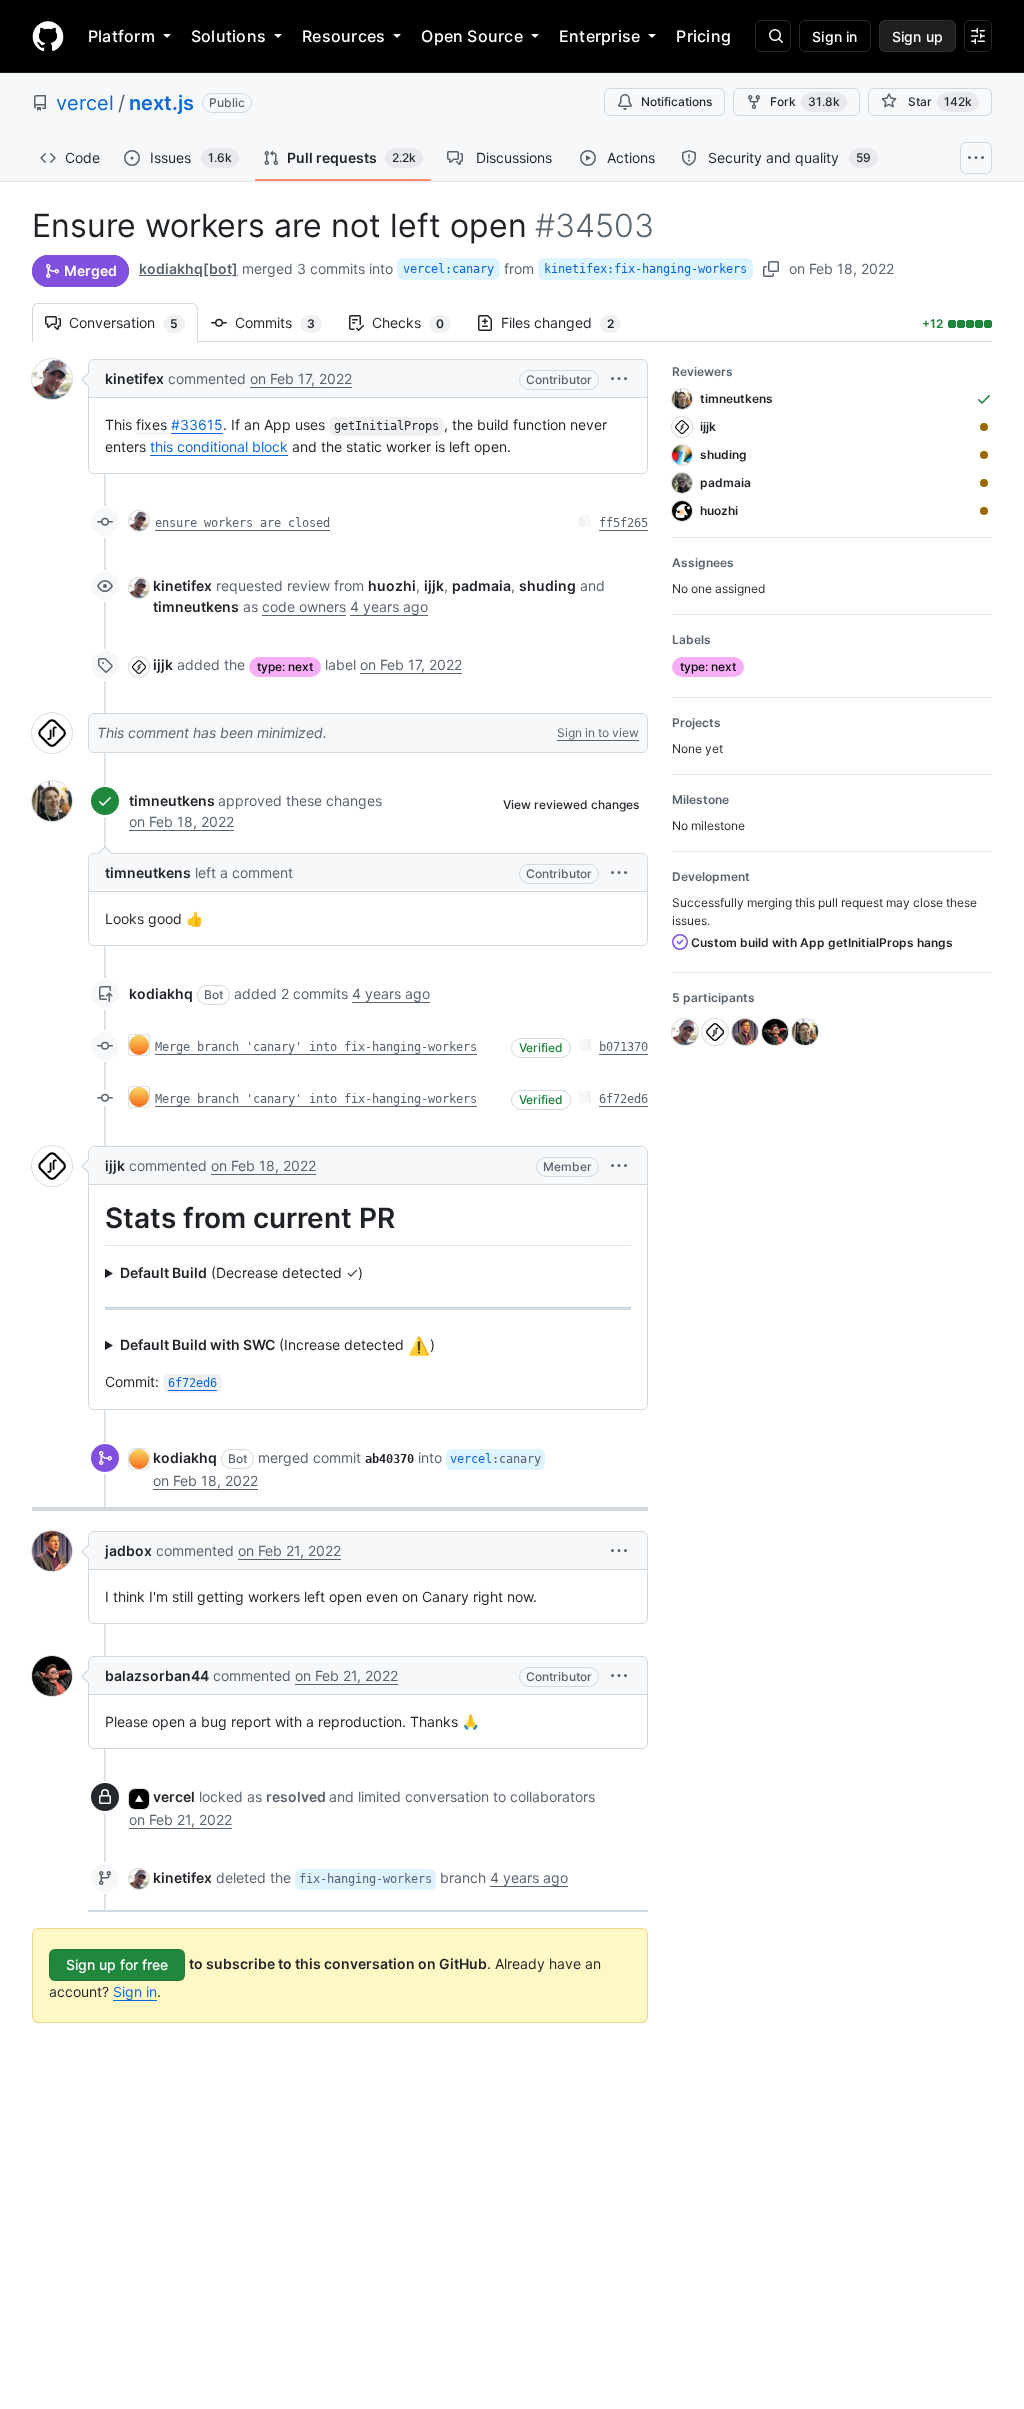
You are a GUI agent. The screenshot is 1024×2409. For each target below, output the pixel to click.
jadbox (128, 1550)
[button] (619, 378)
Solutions (228, 36)
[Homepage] (48, 36)
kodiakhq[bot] (188, 268)
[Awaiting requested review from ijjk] (984, 427)
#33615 (197, 424)
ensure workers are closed (242, 523)
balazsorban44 (157, 1675)
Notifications (676, 101)
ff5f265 (623, 523)
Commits (285, 322)
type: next (285, 666)
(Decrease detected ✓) (241, 1272)
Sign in (135, 1991)
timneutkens (172, 800)
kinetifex (134, 378)
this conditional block (219, 446)
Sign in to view (598, 732)
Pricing (703, 36)
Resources (343, 36)
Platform (121, 36)
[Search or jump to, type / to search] (773, 36)
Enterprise (599, 36)
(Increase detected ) (277, 1345)
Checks (418, 322)
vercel (85, 103)
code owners (304, 606)
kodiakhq (161, 993)
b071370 (623, 1047)
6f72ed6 (623, 1099)
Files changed (567, 322)
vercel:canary (448, 269)
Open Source (472, 36)
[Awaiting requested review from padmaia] (984, 483)
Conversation (133, 322)
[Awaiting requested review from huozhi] (984, 511)
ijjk (163, 664)
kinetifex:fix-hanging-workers (645, 269)
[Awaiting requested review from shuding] (984, 455)
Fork (805, 101)
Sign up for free (117, 1964)
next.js (161, 103)
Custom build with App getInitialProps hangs (820, 942)
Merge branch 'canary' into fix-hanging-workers (316, 1047)
